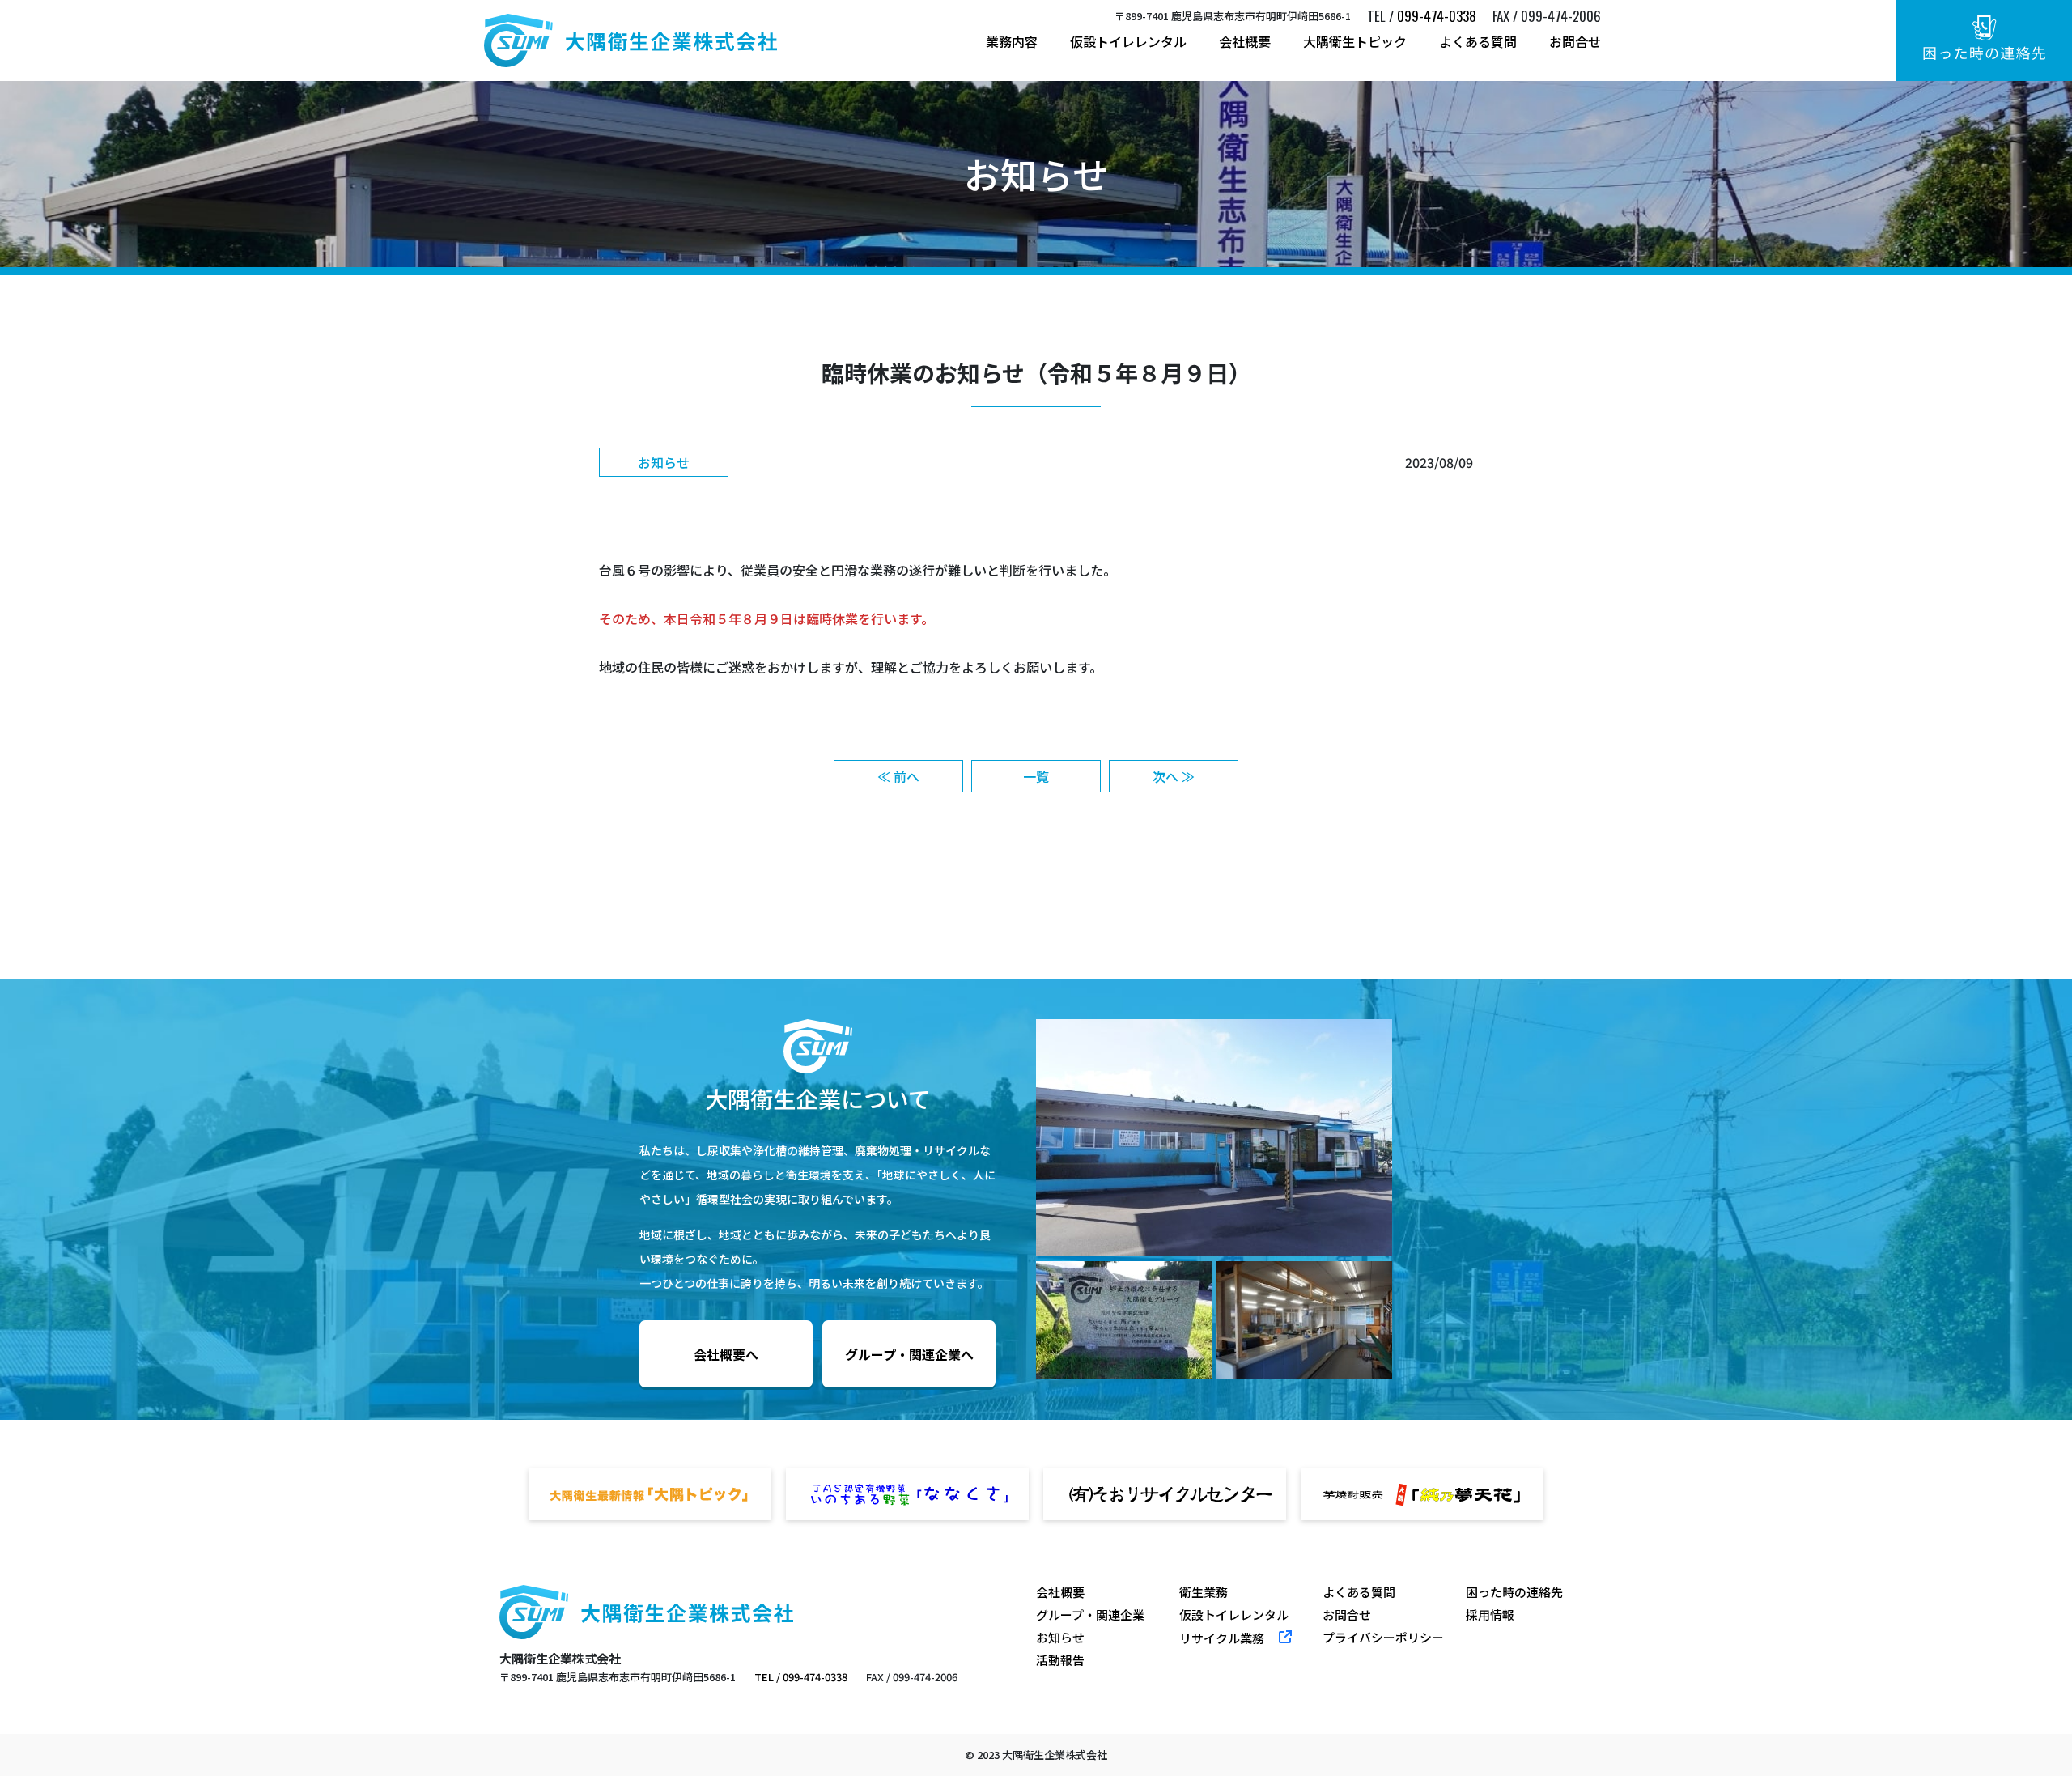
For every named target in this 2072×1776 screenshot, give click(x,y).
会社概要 (1245, 41)
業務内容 (1012, 41)
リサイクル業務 (1222, 1638)
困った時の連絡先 (1514, 1592)
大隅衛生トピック (1355, 41)
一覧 (1036, 776)
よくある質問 (1478, 41)
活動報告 (1060, 1660)
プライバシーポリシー (1383, 1638)
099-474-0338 (1437, 16)
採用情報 (1490, 1615)
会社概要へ (726, 1354)
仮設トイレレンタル (1128, 41)
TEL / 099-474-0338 (801, 1677)
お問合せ (1575, 41)
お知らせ (1060, 1638)
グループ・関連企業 (1090, 1615)
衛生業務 (1204, 1592)
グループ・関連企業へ (909, 1354)
